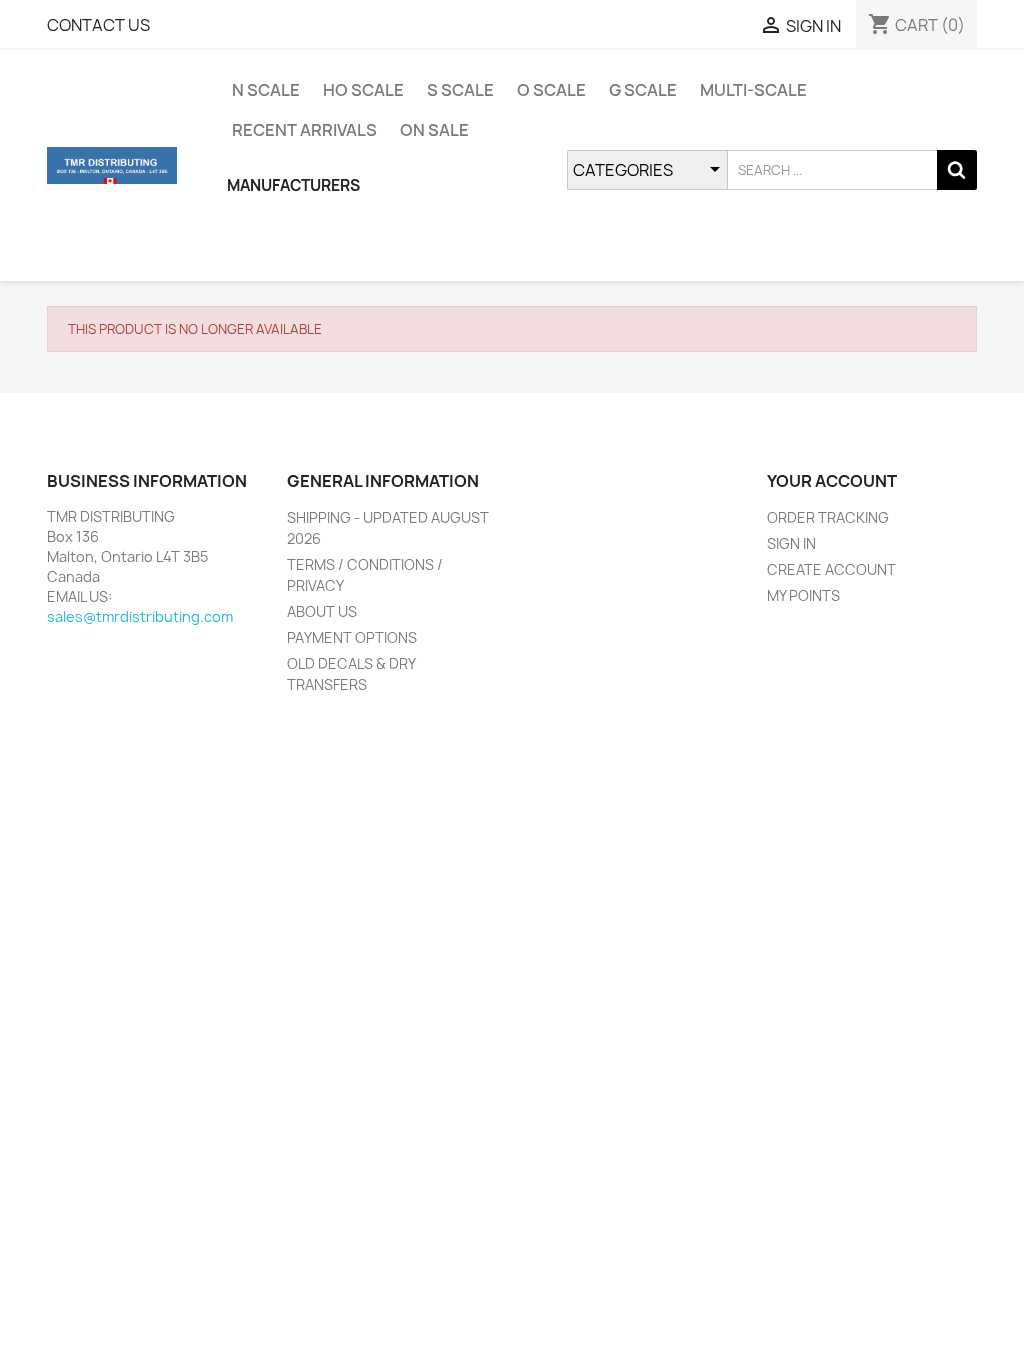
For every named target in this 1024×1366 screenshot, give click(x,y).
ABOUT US (322, 611)
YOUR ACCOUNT (832, 481)
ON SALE (434, 130)
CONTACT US (98, 25)
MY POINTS (803, 595)
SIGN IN (791, 543)
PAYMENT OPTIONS (352, 637)
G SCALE (643, 90)
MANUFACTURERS (293, 185)
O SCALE (551, 90)
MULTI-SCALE (753, 90)
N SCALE (266, 90)
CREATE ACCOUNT (831, 569)
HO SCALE (363, 90)
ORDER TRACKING (828, 517)
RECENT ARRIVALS (304, 130)
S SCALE (460, 90)
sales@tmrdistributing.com (140, 616)
